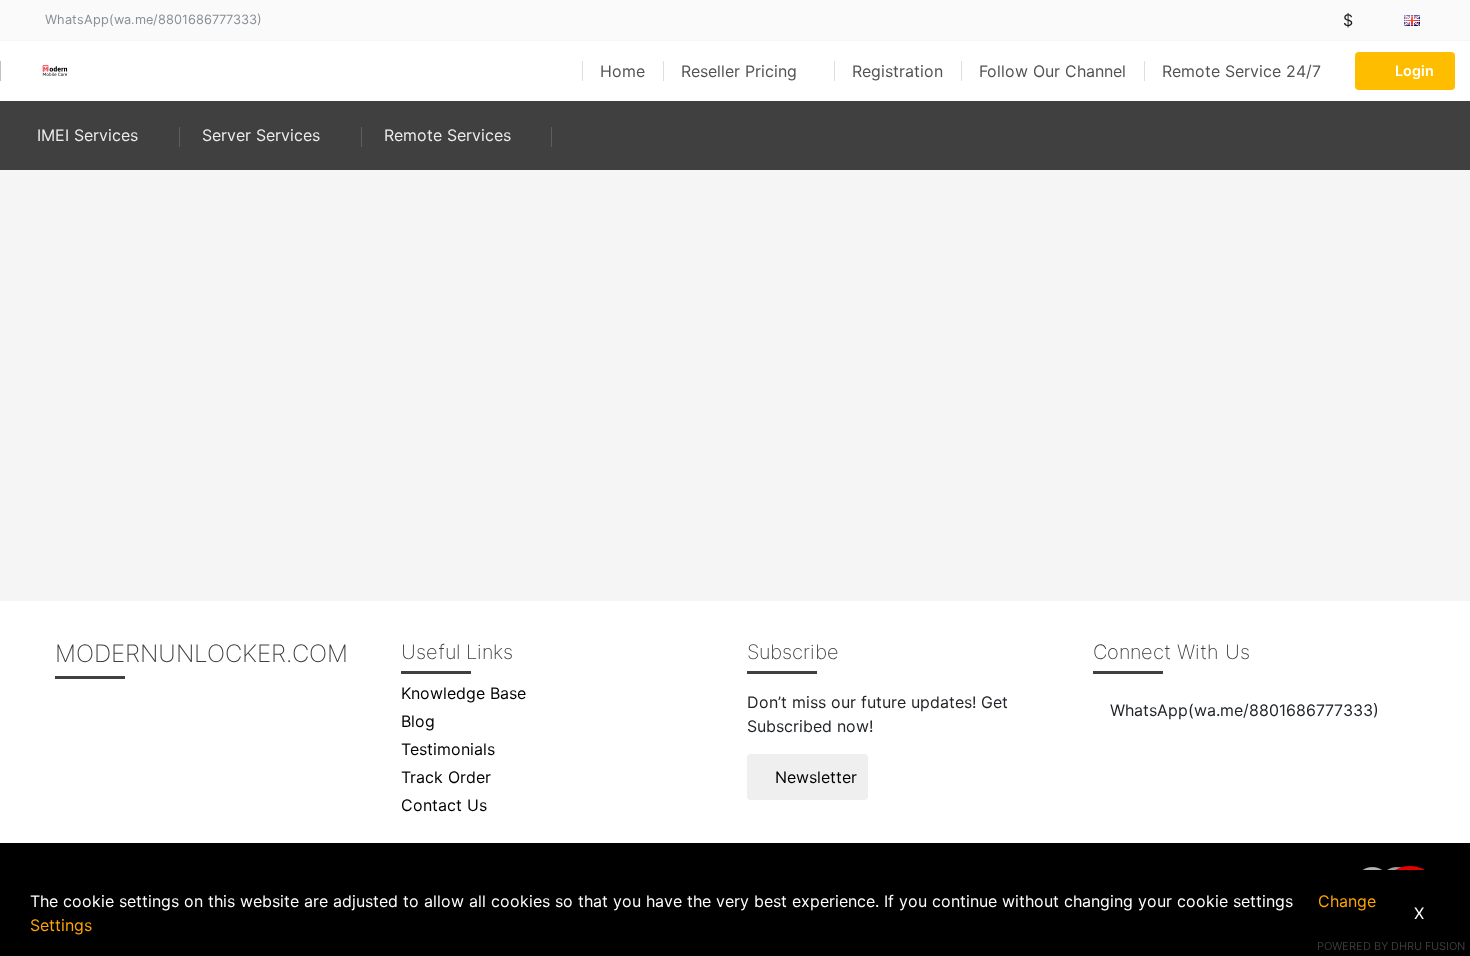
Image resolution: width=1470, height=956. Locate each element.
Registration (897, 71)
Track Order (446, 777)
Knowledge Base (463, 693)
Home (622, 71)
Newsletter (813, 777)
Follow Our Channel (1052, 71)
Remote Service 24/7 (1241, 71)
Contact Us (444, 805)
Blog (418, 721)
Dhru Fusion (1428, 946)
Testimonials (448, 749)
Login (1414, 70)
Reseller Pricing (741, 71)
